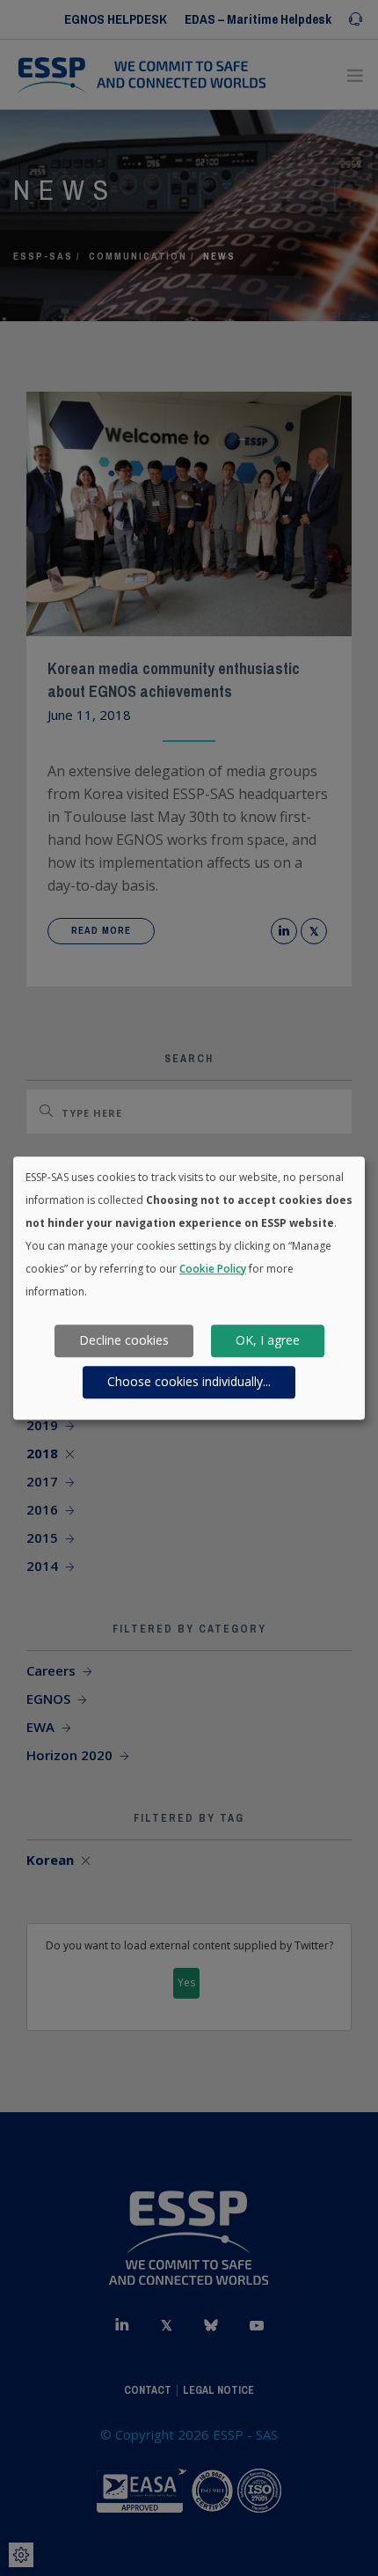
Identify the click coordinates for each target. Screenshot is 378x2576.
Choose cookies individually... (189, 1382)
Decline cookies (124, 1341)
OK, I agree (268, 1341)
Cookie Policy (213, 1269)
